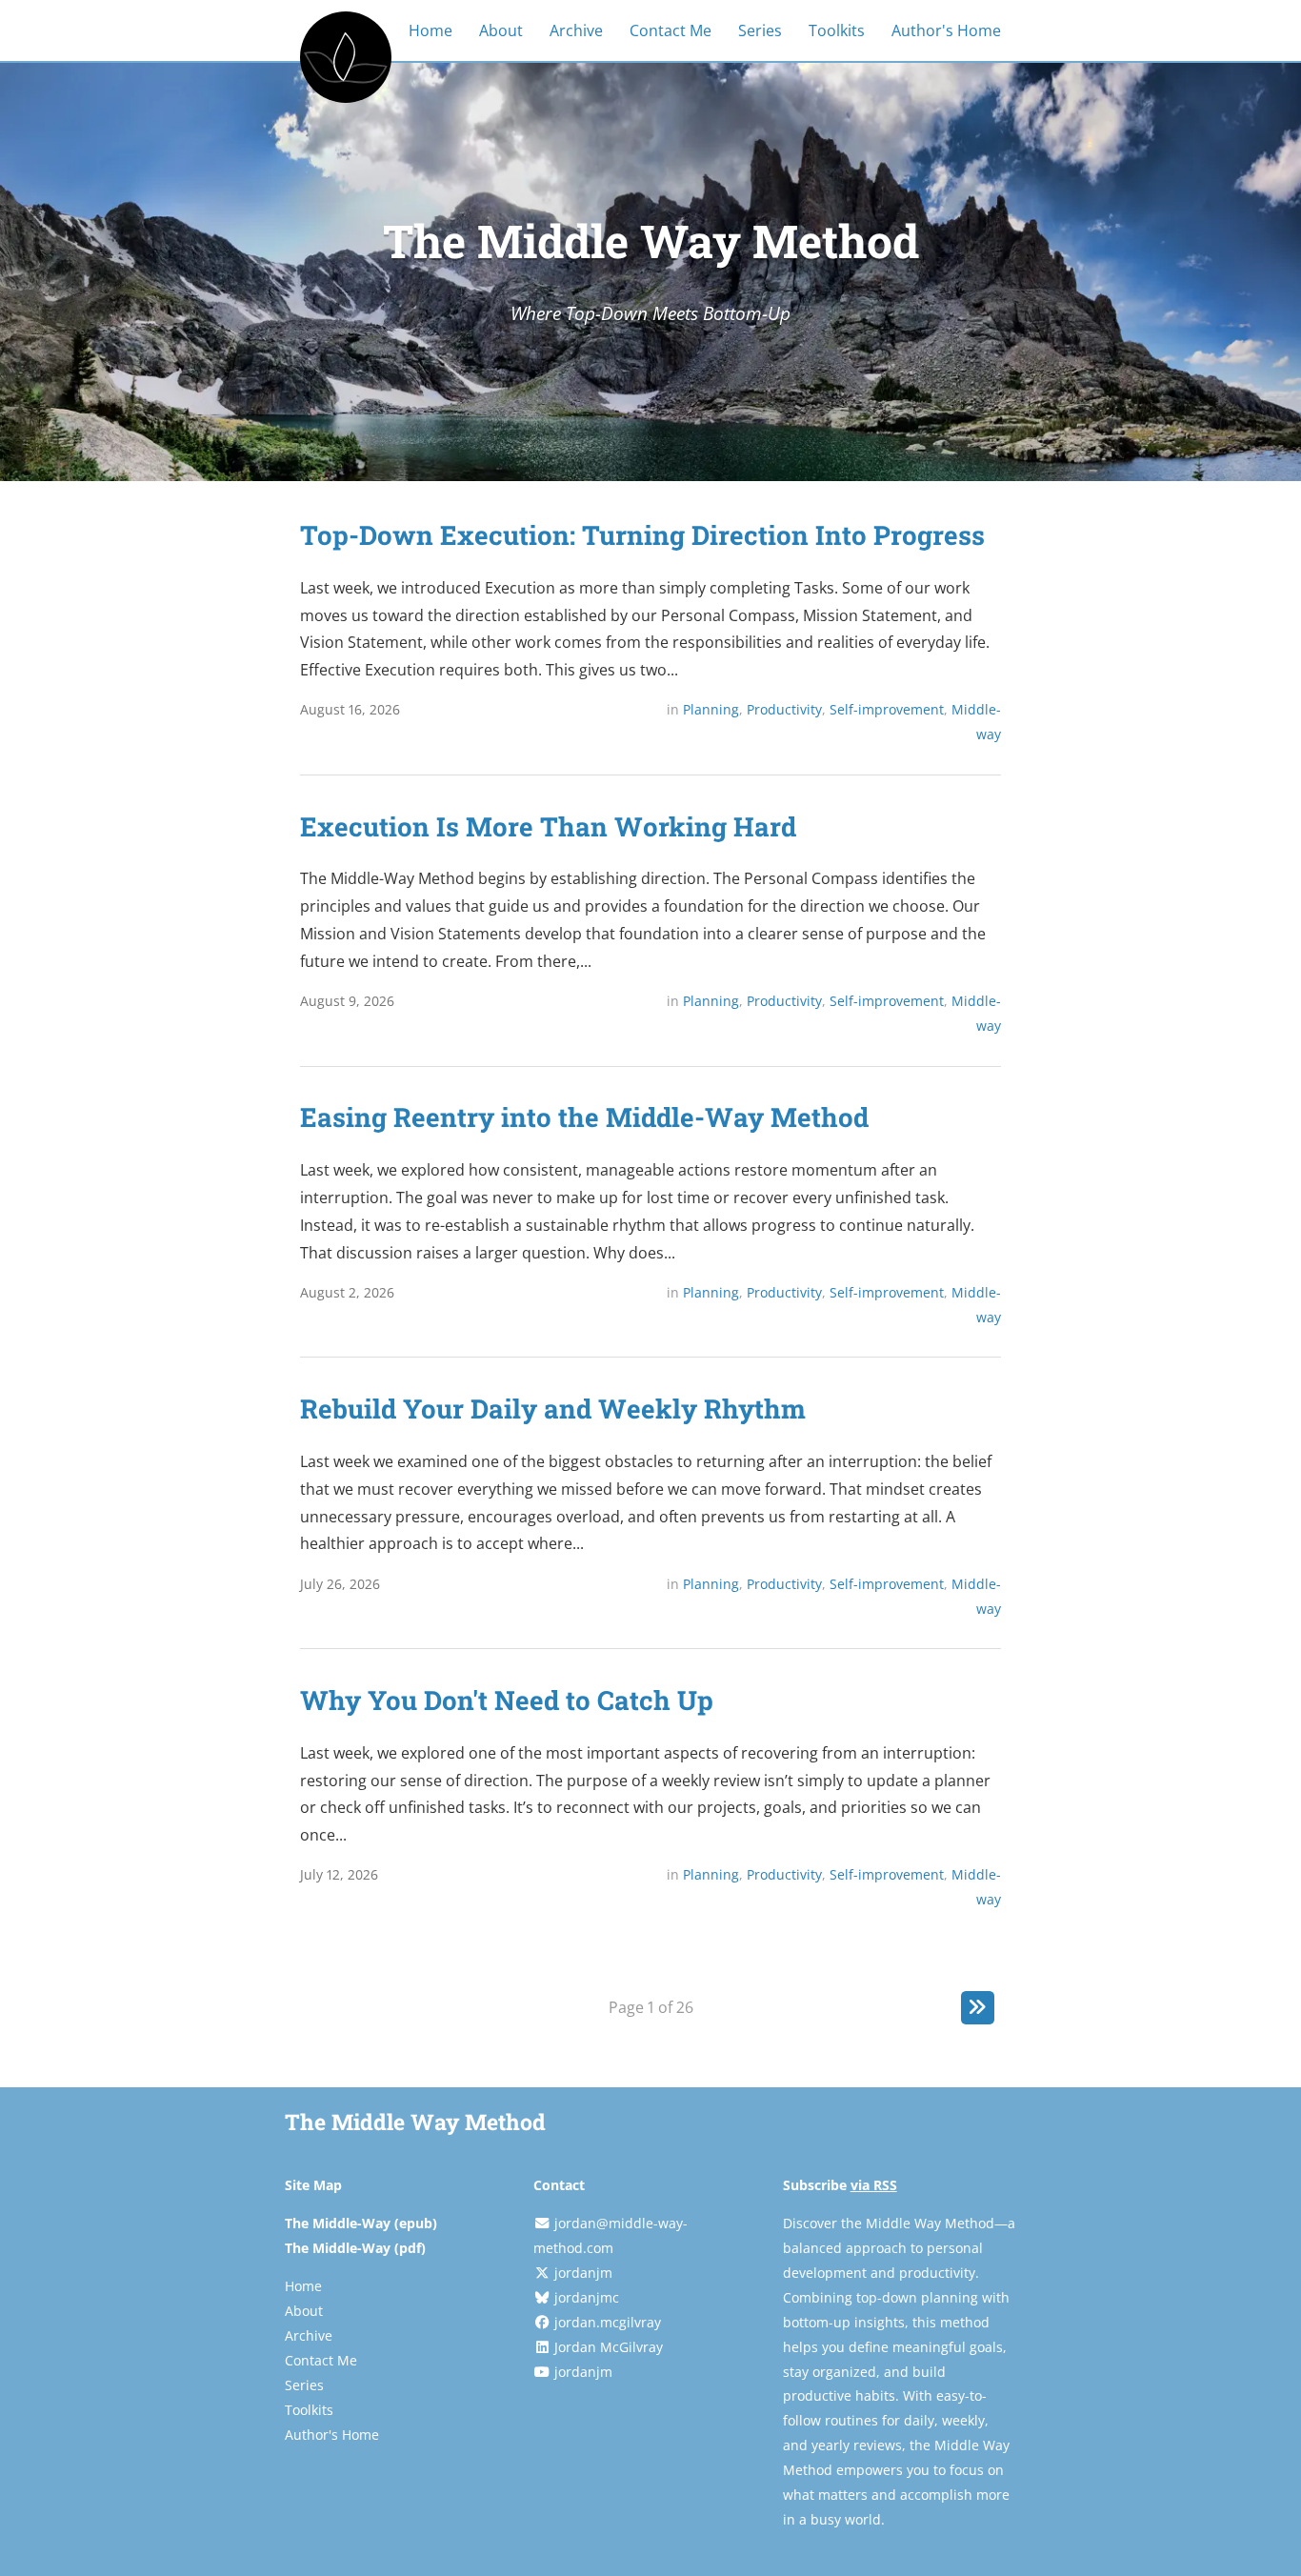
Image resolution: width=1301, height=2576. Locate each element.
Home (430, 30)
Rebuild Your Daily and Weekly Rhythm (553, 1408)
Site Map (313, 2185)
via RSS (874, 2185)
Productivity (784, 709)
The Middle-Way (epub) (361, 2223)
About (501, 30)
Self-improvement (887, 709)
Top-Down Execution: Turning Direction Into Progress (642, 534)
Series (760, 30)
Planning (711, 709)
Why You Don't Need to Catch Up (507, 1700)
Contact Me (671, 30)
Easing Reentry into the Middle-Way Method (584, 1117)
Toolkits (837, 30)
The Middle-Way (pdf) (355, 2248)
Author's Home (946, 30)
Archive (576, 30)
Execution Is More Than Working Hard (548, 826)
